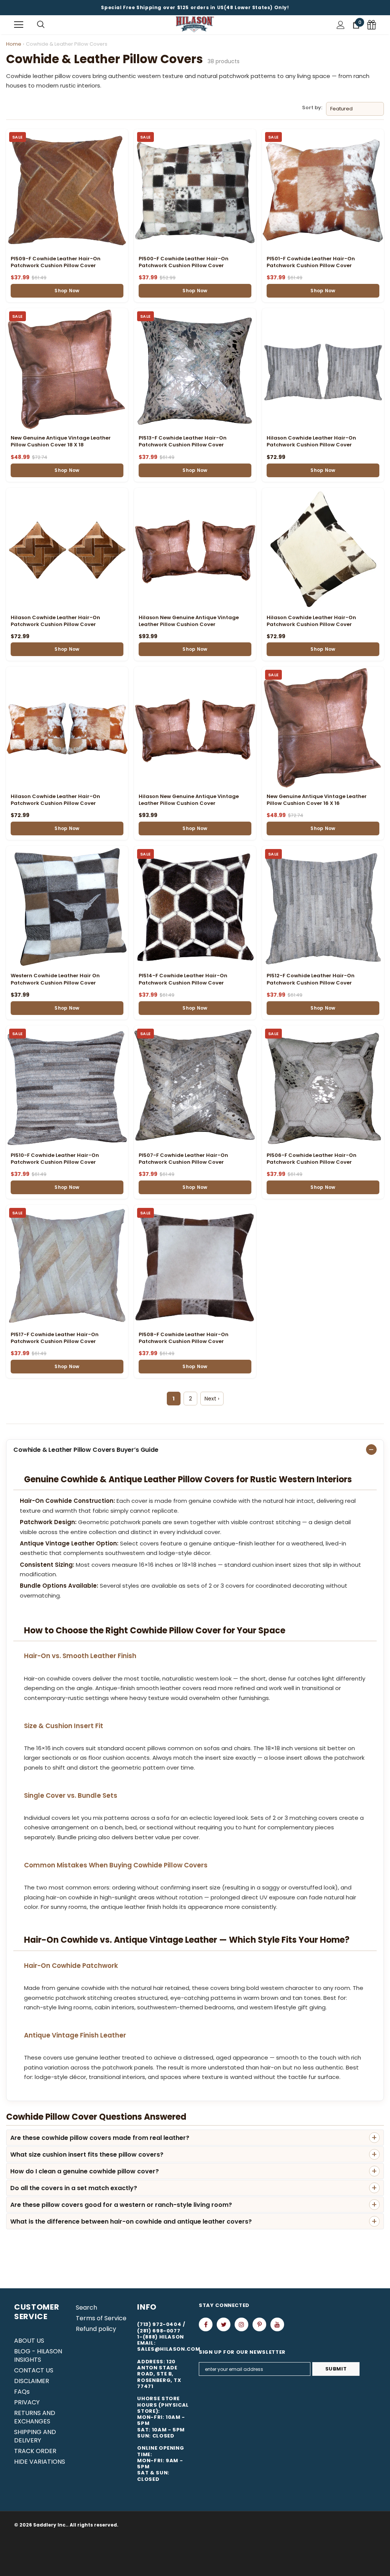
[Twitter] (224, 2324)
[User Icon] (341, 25)
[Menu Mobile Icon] (19, 25)
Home (14, 44)
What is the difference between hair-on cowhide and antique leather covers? (131, 2222)
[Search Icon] (41, 25)
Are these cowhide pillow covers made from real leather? (100, 2138)
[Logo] (195, 25)
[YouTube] (277, 2324)
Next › (212, 1399)
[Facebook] (206, 2324)
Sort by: (312, 108)
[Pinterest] (259, 2324)
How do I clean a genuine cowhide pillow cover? (85, 2171)
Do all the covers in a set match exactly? (74, 2188)
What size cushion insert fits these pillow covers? (87, 2155)
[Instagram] (241, 2324)
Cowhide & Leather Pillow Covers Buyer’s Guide (86, 1450)
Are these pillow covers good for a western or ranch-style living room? (121, 2205)
